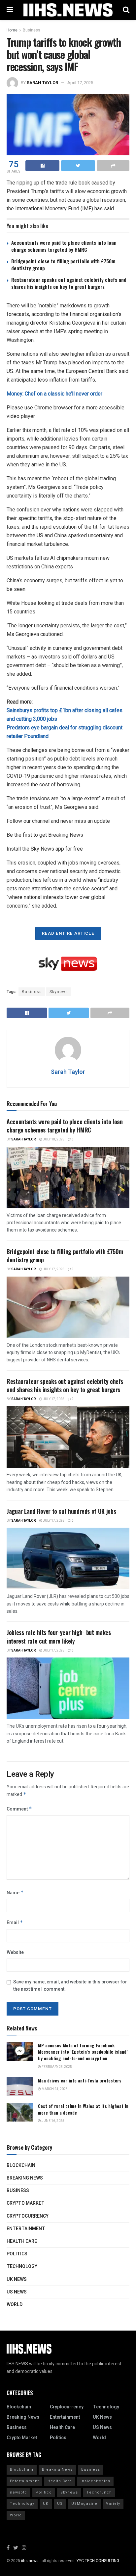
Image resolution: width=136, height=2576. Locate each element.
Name (15, 1893)
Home (12, 30)
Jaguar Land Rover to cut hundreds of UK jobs (61, 1511)
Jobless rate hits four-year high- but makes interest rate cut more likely (59, 1636)
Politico (44, 2492)
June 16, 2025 (53, 2121)
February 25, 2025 (56, 2067)
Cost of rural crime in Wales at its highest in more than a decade (83, 2109)
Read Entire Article (68, 933)
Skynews (59, 992)
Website (15, 1952)
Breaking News (25, 2178)
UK (46, 2504)
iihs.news (30, 2561)
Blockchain (21, 2165)
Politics (17, 2254)
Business (32, 30)
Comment (19, 1809)
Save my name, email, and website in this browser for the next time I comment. (70, 1986)
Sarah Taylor (42, 83)
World (15, 2305)
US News (17, 2292)
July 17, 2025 (53, 1269)
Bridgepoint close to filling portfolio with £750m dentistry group (63, 264)
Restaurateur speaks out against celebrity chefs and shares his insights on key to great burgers (69, 283)
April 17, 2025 (80, 83)
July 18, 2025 (53, 1139)
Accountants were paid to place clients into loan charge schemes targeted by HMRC (64, 246)
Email (15, 1923)
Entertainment (26, 2229)
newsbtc (18, 2492)
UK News (17, 2279)
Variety (113, 2504)
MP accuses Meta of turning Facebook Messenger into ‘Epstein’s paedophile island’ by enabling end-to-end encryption (83, 2052)
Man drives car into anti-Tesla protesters (80, 2080)
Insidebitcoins (95, 2481)
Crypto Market (26, 2203)
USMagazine (84, 2504)
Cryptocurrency (28, 2216)
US (60, 2504)
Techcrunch (99, 2492)
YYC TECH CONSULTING (98, 2561)
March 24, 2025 (54, 2089)
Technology (22, 2266)
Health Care (22, 2241)
